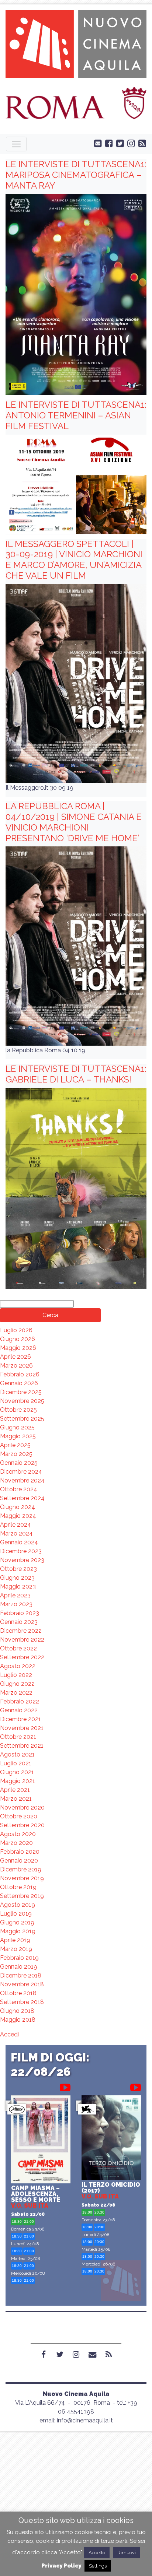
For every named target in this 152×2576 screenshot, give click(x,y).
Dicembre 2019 (21, 1869)
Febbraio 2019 (19, 1958)
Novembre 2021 (22, 1728)
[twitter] (118, 143)
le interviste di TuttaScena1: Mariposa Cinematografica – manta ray (76, 175)
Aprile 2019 (15, 1940)
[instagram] (129, 143)
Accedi (9, 2034)
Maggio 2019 (18, 1931)
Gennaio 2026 (19, 1383)
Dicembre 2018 (21, 1975)
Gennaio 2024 (19, 1542)
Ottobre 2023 (18, 1569)
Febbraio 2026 (20, 1374)
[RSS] (108, 2354)
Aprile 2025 (15, 1445)
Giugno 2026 (18, 1339)
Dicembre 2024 (21, 1472)
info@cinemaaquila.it (85, 2420)
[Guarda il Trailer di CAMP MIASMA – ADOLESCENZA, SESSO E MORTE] (65, 2086)
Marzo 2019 (16, 1949)
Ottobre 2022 (18, 1648)
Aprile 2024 (15, 1525)
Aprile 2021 (15, 1790)
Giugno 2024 (18, 1507)
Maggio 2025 (18, 1436)
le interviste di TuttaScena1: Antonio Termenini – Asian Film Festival (76, 415)
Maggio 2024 (18, 1516)
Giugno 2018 (17, 2011)
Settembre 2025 (22, 1419)
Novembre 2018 (22, 1984)
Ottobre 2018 (18, 1993)
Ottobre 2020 (19, 1816)
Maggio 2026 (18, 1348)
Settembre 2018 (22, 2002)
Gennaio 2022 (19, 1710)
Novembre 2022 (22, 1640)
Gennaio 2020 (19, 1861)
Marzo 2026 (16, 1366)
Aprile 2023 (15, 1595)
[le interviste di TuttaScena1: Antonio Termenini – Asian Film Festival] (76, 484)
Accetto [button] (97, 2553)
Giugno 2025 (17, 1427)
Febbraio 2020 (20, 1852)
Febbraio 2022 (20, 1701)
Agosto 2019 (18, 1905)
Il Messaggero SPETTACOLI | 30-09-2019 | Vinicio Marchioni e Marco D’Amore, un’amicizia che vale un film (74, 560)
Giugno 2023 (17, 1578)
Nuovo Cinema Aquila (76, 2394)
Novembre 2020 (22, 1808)
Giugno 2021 (17, 1772)
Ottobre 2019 (18, 1887)
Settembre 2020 (22, 1825)
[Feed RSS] (141, 143)
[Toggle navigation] (16, 144)
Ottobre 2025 (18, 1410)
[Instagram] (76, 2354)
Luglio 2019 (16, 1914)
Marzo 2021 (16, 1799)
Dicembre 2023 (21, 1551)
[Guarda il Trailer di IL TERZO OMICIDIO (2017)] (136, 2086)
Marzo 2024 (16, 1533)
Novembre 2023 (22, 1560)
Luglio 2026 (16, 1330)
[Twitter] (60, 2354)
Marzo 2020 (16, 1843)
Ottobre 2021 (18, 1737)
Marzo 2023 (16, 1604)
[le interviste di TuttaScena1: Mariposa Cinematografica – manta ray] (76, 294)
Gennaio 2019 (19, 1967)
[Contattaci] (96, 143)
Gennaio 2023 (19, 1622)
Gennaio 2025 (19, 1463)
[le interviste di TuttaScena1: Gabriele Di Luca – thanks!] (76, 1188)
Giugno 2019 (17, 1922)
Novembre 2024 (22, 1480)
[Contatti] (92, 2354)
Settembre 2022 (22, 1657)
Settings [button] (98, 2566)
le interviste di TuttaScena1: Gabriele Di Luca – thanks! (76, 1074)
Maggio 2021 (18, 1781)
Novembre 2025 (22, 1401)
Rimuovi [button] (127, 2553)
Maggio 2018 (18, 2020)
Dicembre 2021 (20, 1719)
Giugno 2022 (17, 1684)
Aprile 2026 (15, 1357)
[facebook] (107, 143)
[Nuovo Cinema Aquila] (76, 43)
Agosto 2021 (17, 1754)
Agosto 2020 (18, 1834)
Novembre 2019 (22, 1878)
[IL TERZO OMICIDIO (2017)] (111, 2139)
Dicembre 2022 (21, 1631)
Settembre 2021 (22, 1746)
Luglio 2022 (16, 1675)
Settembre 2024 (22, 1498)
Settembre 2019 (22, 1896)
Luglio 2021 (16, 1763)
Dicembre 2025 (21, 1392)
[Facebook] (44, 2354)
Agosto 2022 (18, 1666)
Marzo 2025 (16, 1454)
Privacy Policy (61, 2566)
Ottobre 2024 (19, 1489)
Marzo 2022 (16, 1693)
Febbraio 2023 (20, 1613)
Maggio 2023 (18, 1587)
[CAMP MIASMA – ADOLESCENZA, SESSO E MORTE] (41, 2140)
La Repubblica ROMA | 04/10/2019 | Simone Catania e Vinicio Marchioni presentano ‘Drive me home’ (74, 822)
